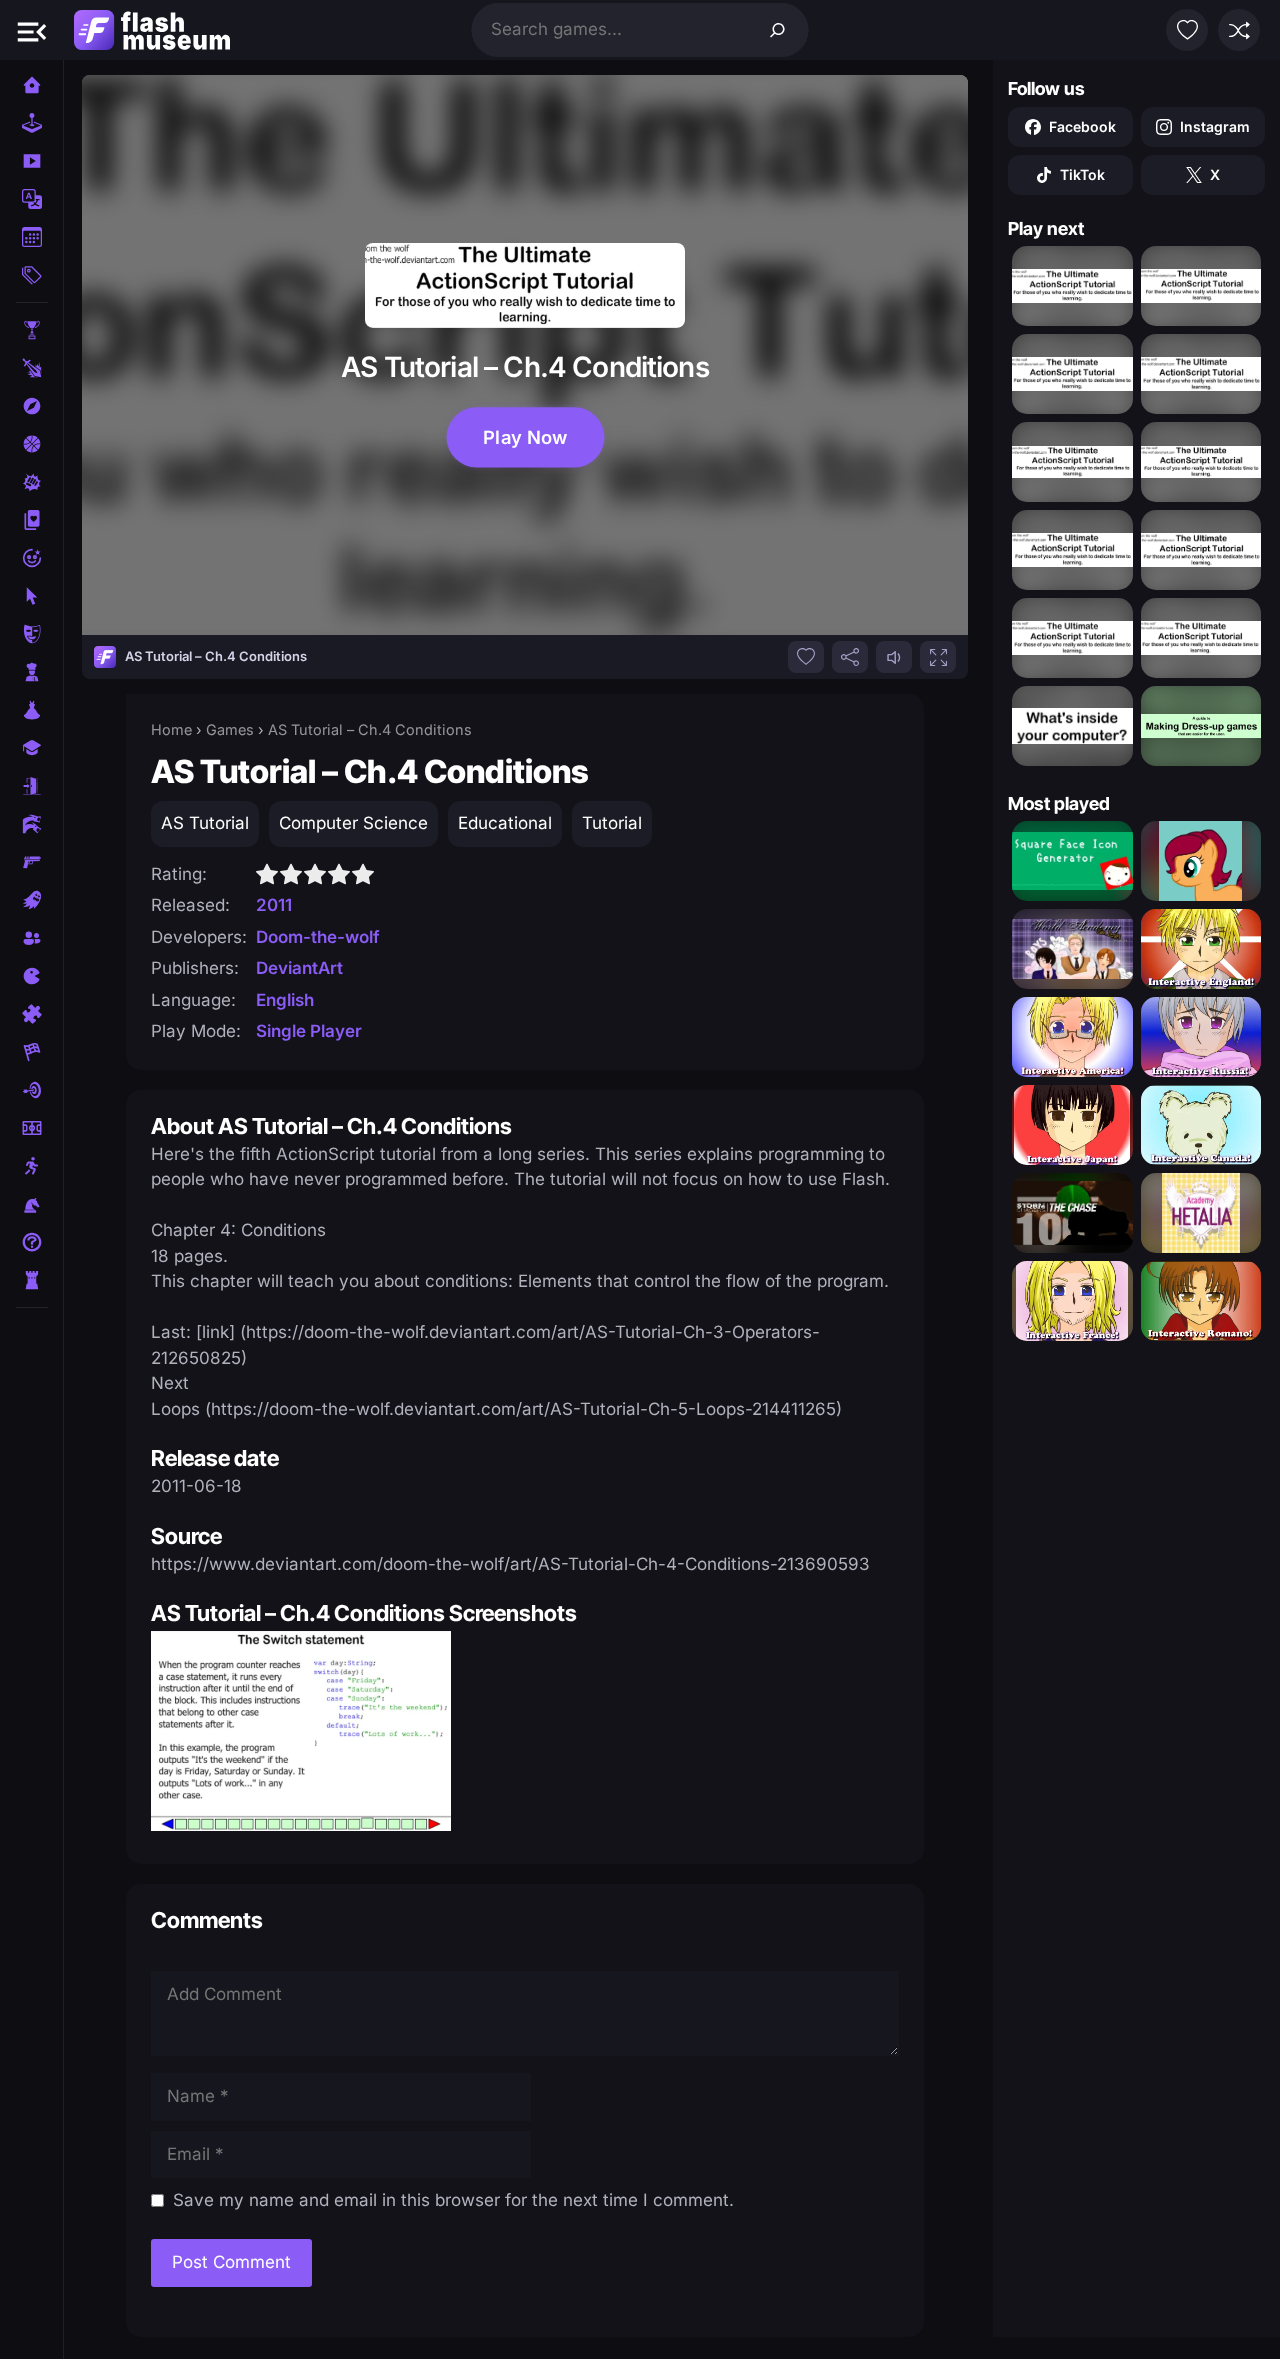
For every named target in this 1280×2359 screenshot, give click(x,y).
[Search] (778, 30)
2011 (274, 905)
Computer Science (353, 823)
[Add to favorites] (806, 657)
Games (230, 729)
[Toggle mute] (894, 657)
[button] (32, 30)
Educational (505, 823)
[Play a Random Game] (1239, 30)
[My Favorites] (1187, 30)
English (285, 1000)
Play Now (525, 437)
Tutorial (612, 823)
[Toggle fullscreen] (938, 657)
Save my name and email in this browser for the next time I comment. (453, 2200)
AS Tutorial (205, 823)
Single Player (309, 1031)
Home (171, 729)
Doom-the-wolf (318, 937)
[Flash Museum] (152, 30)
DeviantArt (299, 968)
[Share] (850, 657)
